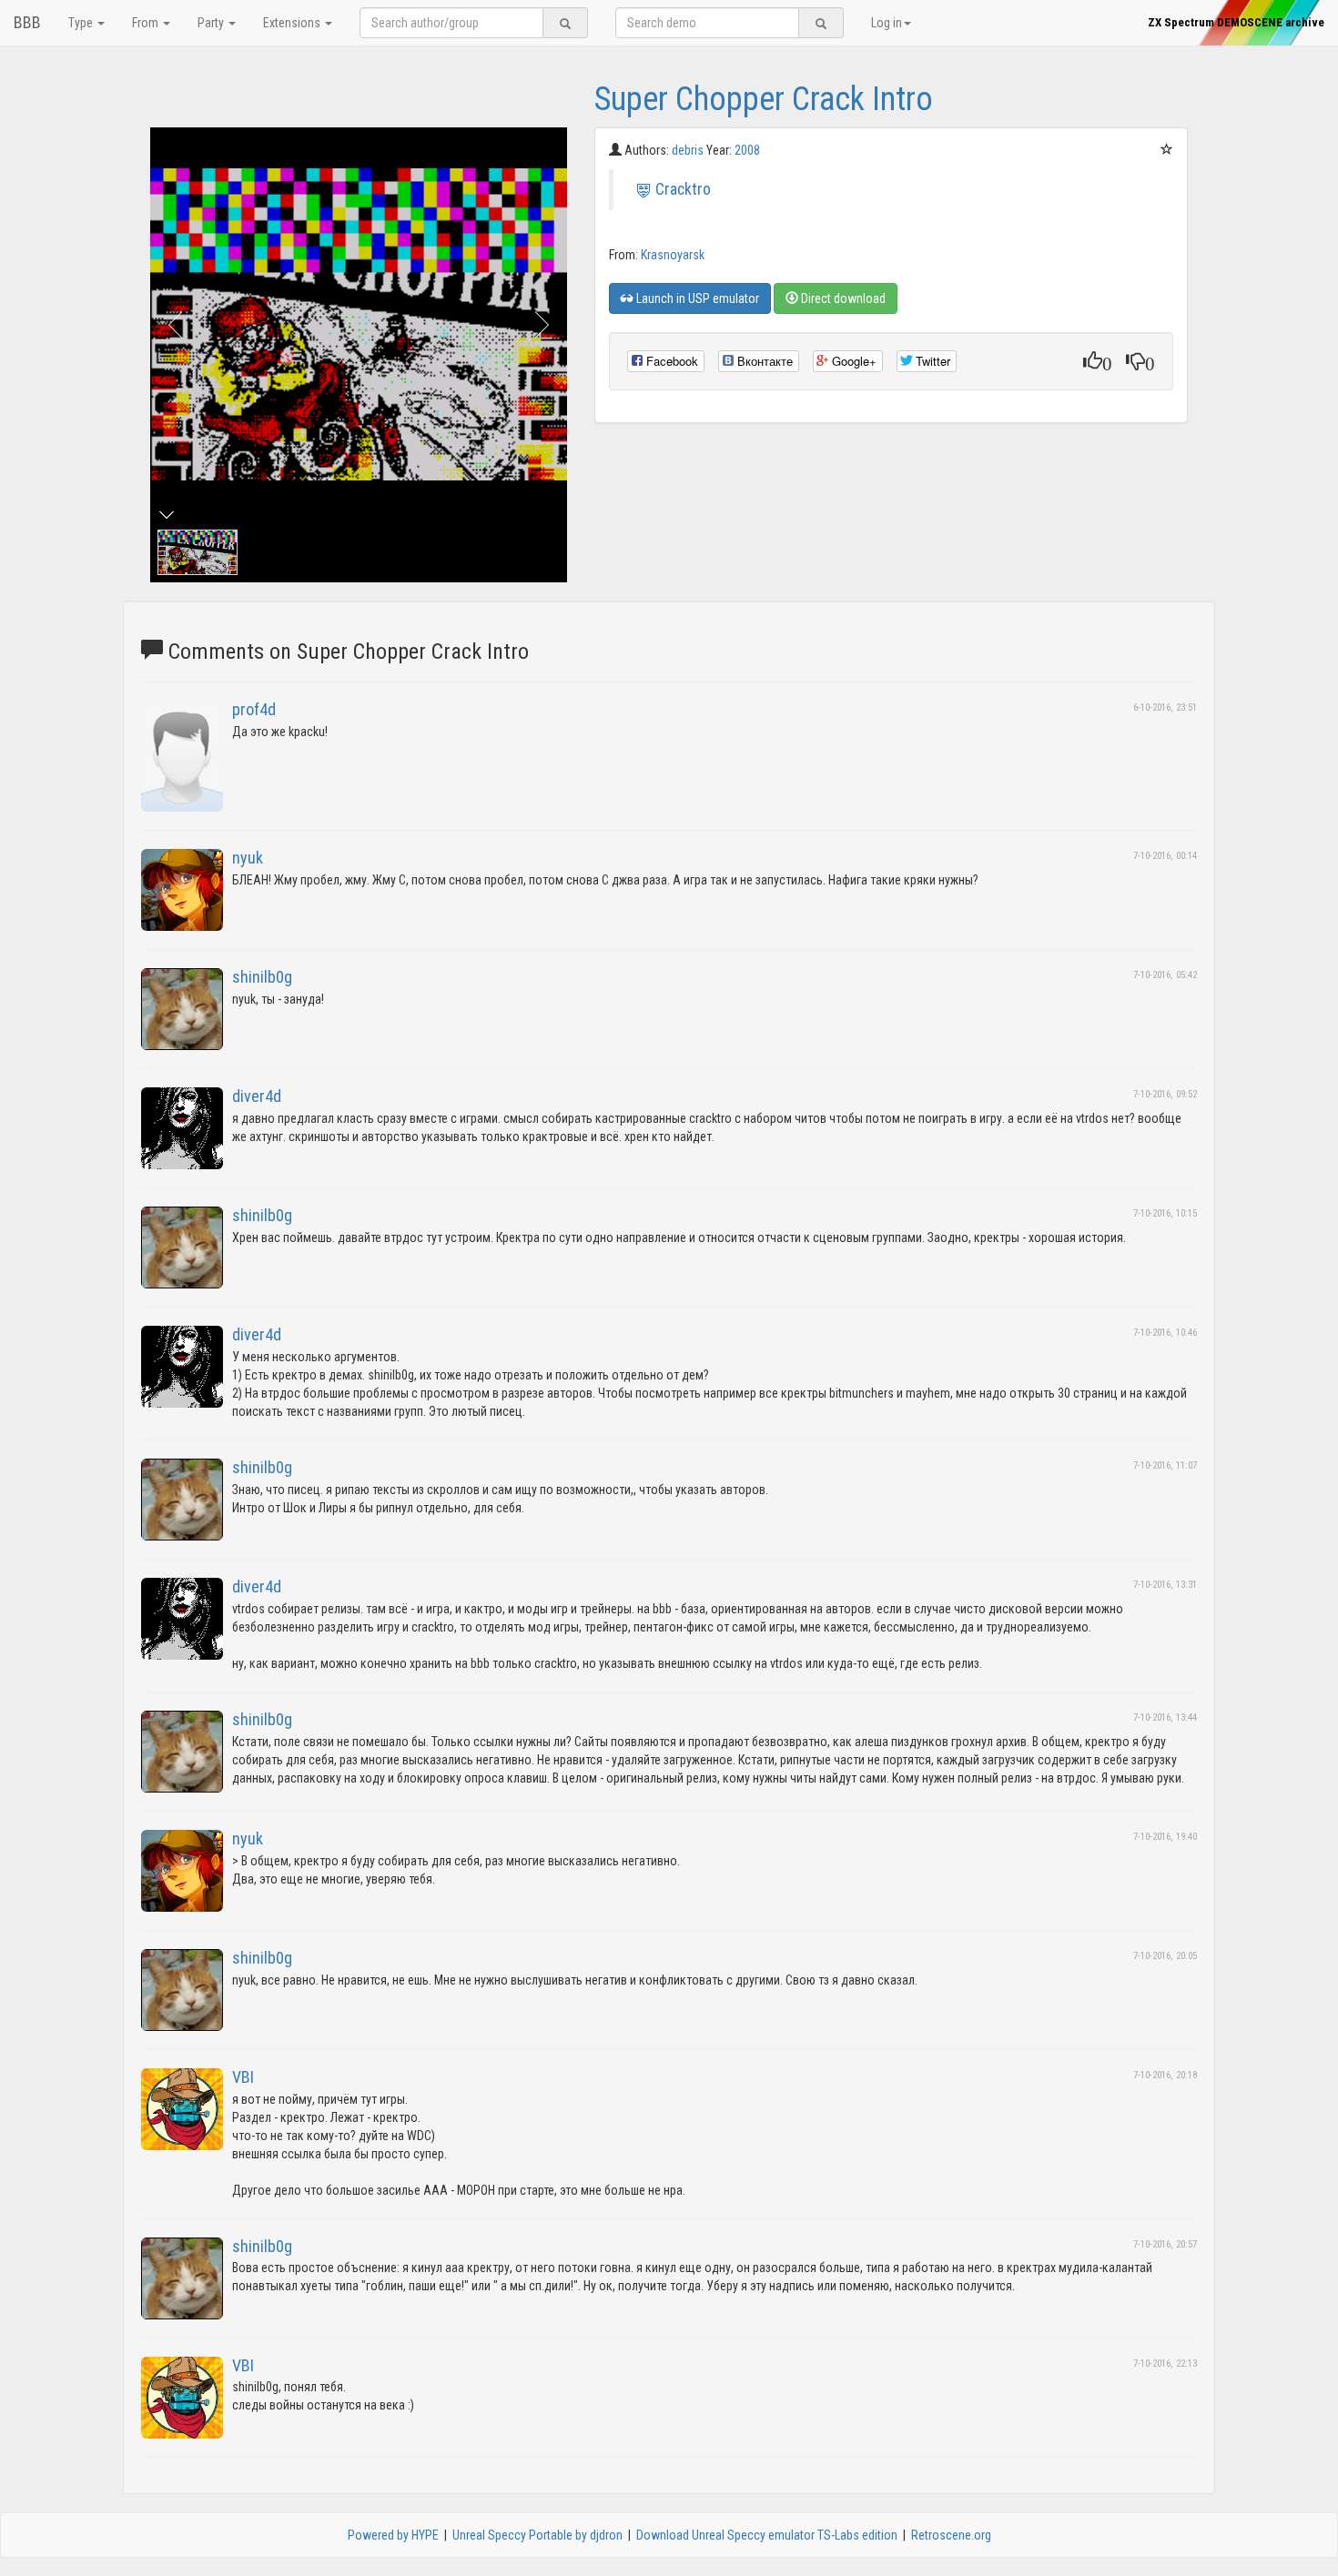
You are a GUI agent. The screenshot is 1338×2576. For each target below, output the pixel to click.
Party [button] (212, 23)
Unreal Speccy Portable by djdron (537, 2535)
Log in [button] (887, 23)
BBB (27, 22)
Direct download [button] (842, 298)
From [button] (147, 23)
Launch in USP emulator (696, 298)
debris (689, 150)
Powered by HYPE (393, 2535)
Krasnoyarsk (673, 255)
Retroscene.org (951, 2535)
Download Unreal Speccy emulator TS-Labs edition (767, 2535)
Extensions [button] (293, 23)
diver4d (257, 1096)
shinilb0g (262, 977)
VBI (243, 2077)
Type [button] (82, 23)
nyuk (248, 858)
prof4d (254, 709)
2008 (747, 150)
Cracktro (683, 189)
